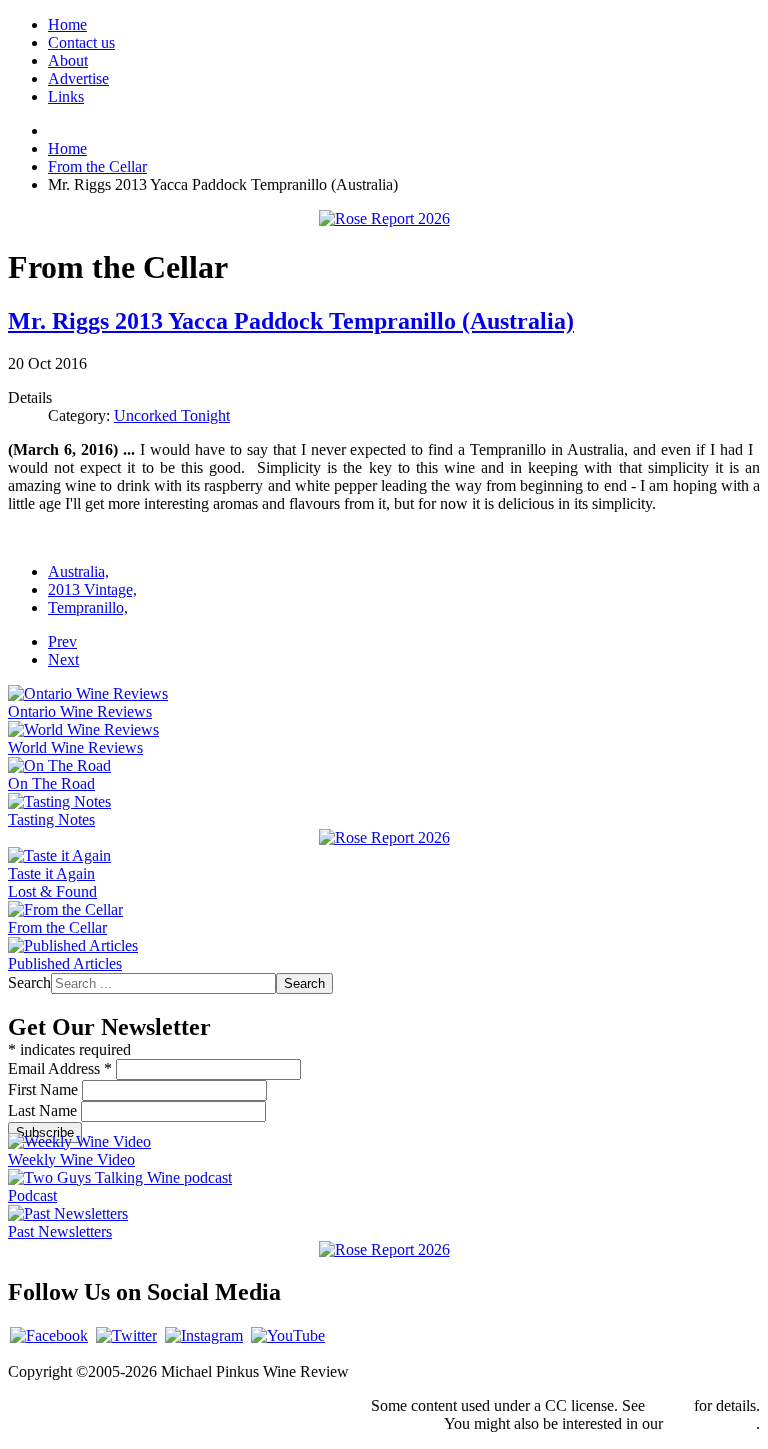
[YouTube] (288, 1335)
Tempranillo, (88, 607)
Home (67, 24)
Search (29, 982)
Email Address (60, 1068)
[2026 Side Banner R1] (384, 1249)
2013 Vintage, (92, 589)
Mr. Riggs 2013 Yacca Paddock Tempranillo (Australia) (291, 321)
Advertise (78, 78)
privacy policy (711, 1423)
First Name (45, 1089)
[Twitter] (126, 1335)
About (68, 60)
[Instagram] (204, 1335)
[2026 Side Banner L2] (384, 837)
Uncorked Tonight (172, 415)
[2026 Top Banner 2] (384, 218)
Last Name (44, 1110)
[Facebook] (49, 1335)
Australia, (78, 571)
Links (66, 96)
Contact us (81, 42)
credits (669, 1405)
